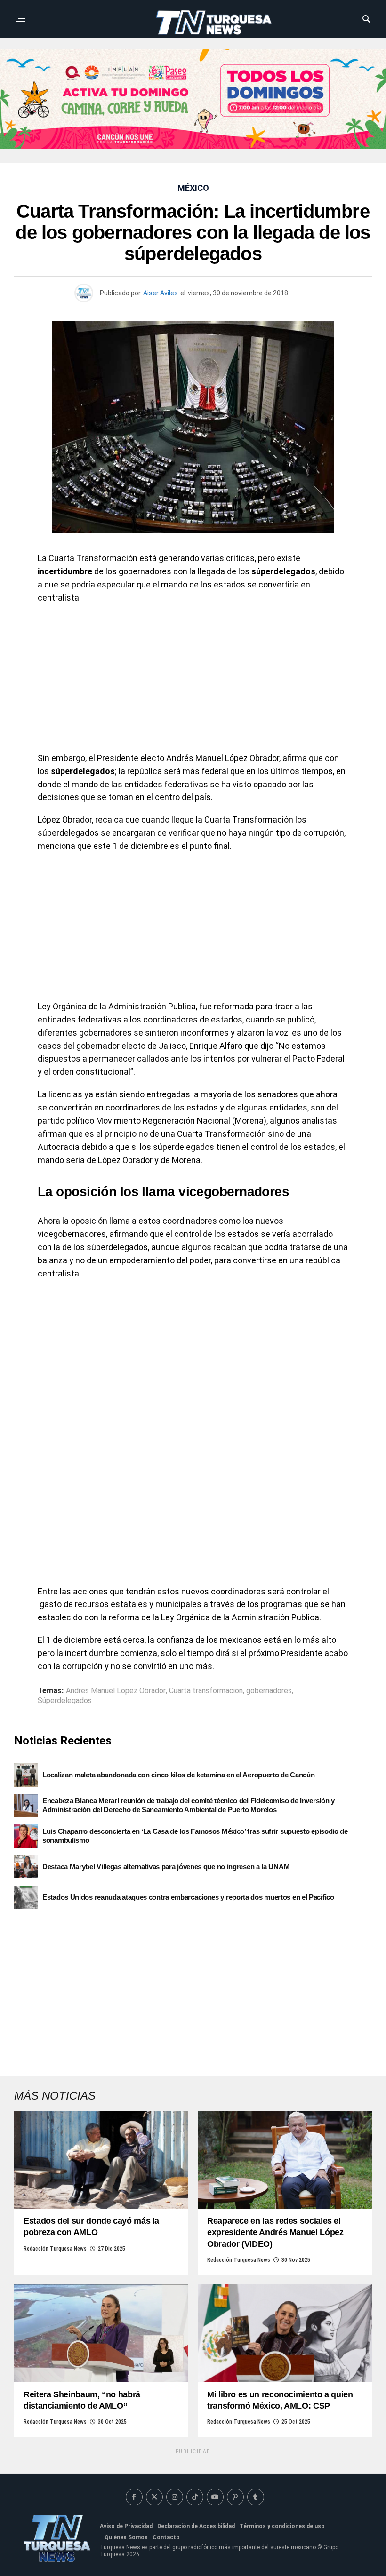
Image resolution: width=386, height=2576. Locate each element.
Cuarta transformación (206, 1691)
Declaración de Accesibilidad (196, 2526)
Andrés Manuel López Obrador (116, 1691)
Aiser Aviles (161, 293)
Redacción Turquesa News (55, 2249)
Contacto (166, 2537)
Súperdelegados (65, 1701)
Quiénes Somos (126, 2537)
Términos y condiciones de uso (282, 2526)
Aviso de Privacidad (126, 2526)
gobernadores (269, 1691)
